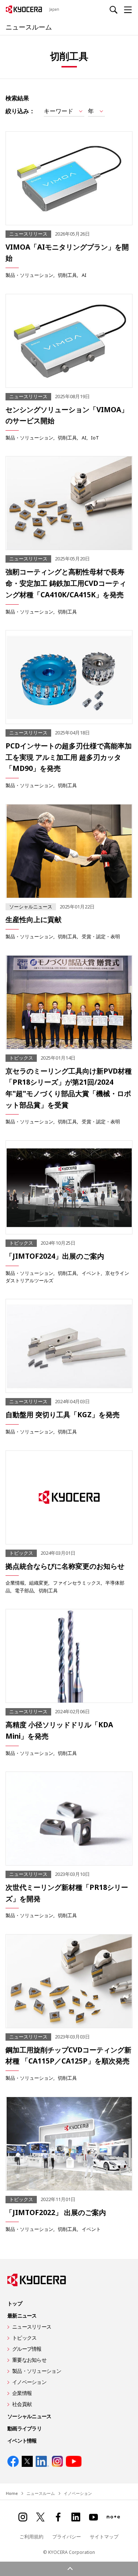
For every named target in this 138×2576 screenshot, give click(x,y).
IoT (95, 438)
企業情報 (15, 1583)
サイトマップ (104, 2537)
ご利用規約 (31, 2537)
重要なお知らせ (29, 2360)
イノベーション (29, 2382)
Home (12, 2493)
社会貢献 (22, 2404)
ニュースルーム (29, 27)
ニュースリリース (32, 2327)
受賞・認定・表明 (101, 936)
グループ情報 (27, 2349)
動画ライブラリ (24, 2428)
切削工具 (67, 275)
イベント (91, 1273)
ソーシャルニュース (29, 2416)
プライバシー (67, 2537)
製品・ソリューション (29, 275)
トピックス (24, 2338)
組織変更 (39, 1583)
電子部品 (24, 1591)
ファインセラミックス (77, 1583)
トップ (15, 2303)
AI (84, 275)
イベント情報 (22, 2441)
